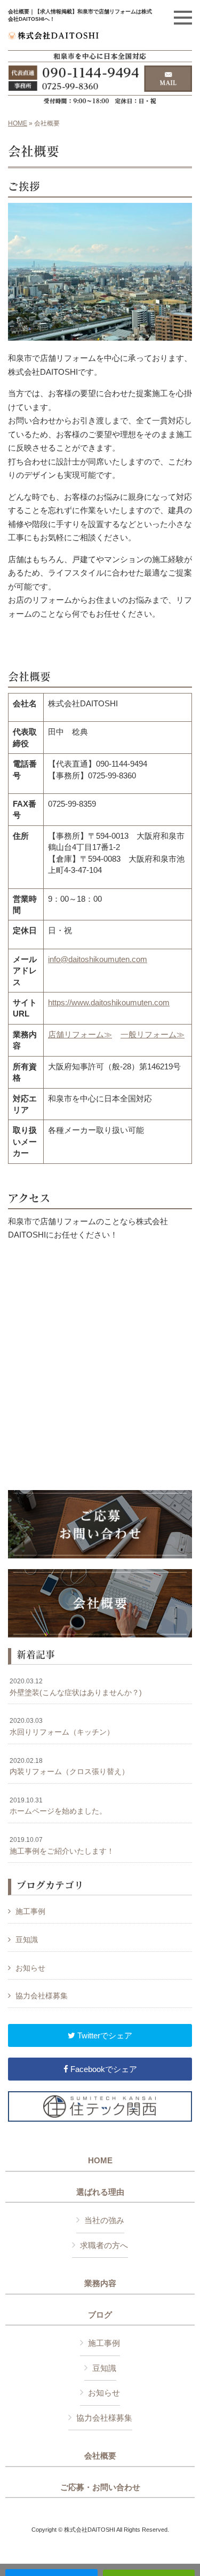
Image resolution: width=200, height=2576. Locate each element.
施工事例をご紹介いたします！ (62, 1846)
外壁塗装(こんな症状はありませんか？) (76, 1687)
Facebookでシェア (103, 2069)
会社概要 (100, 2456)
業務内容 (100, 2283)
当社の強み (104, 2220)
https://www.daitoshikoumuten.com (109, 1002)
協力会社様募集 (42, 1996)
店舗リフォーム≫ (80, 1034)
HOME (18, 123)
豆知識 (27, 1940)
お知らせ (30, 1968)
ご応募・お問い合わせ (100, 2487)
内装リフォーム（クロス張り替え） (69, 1767)
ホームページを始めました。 (58, 1806)
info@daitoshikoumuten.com (98, 959)
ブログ (100, 2315)
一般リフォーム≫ (153, 1034)
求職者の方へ (104, 2245)
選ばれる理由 (100, 2192)
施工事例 (30, 1911)
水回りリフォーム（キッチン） (62, 1727)
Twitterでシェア (104, 2035)
